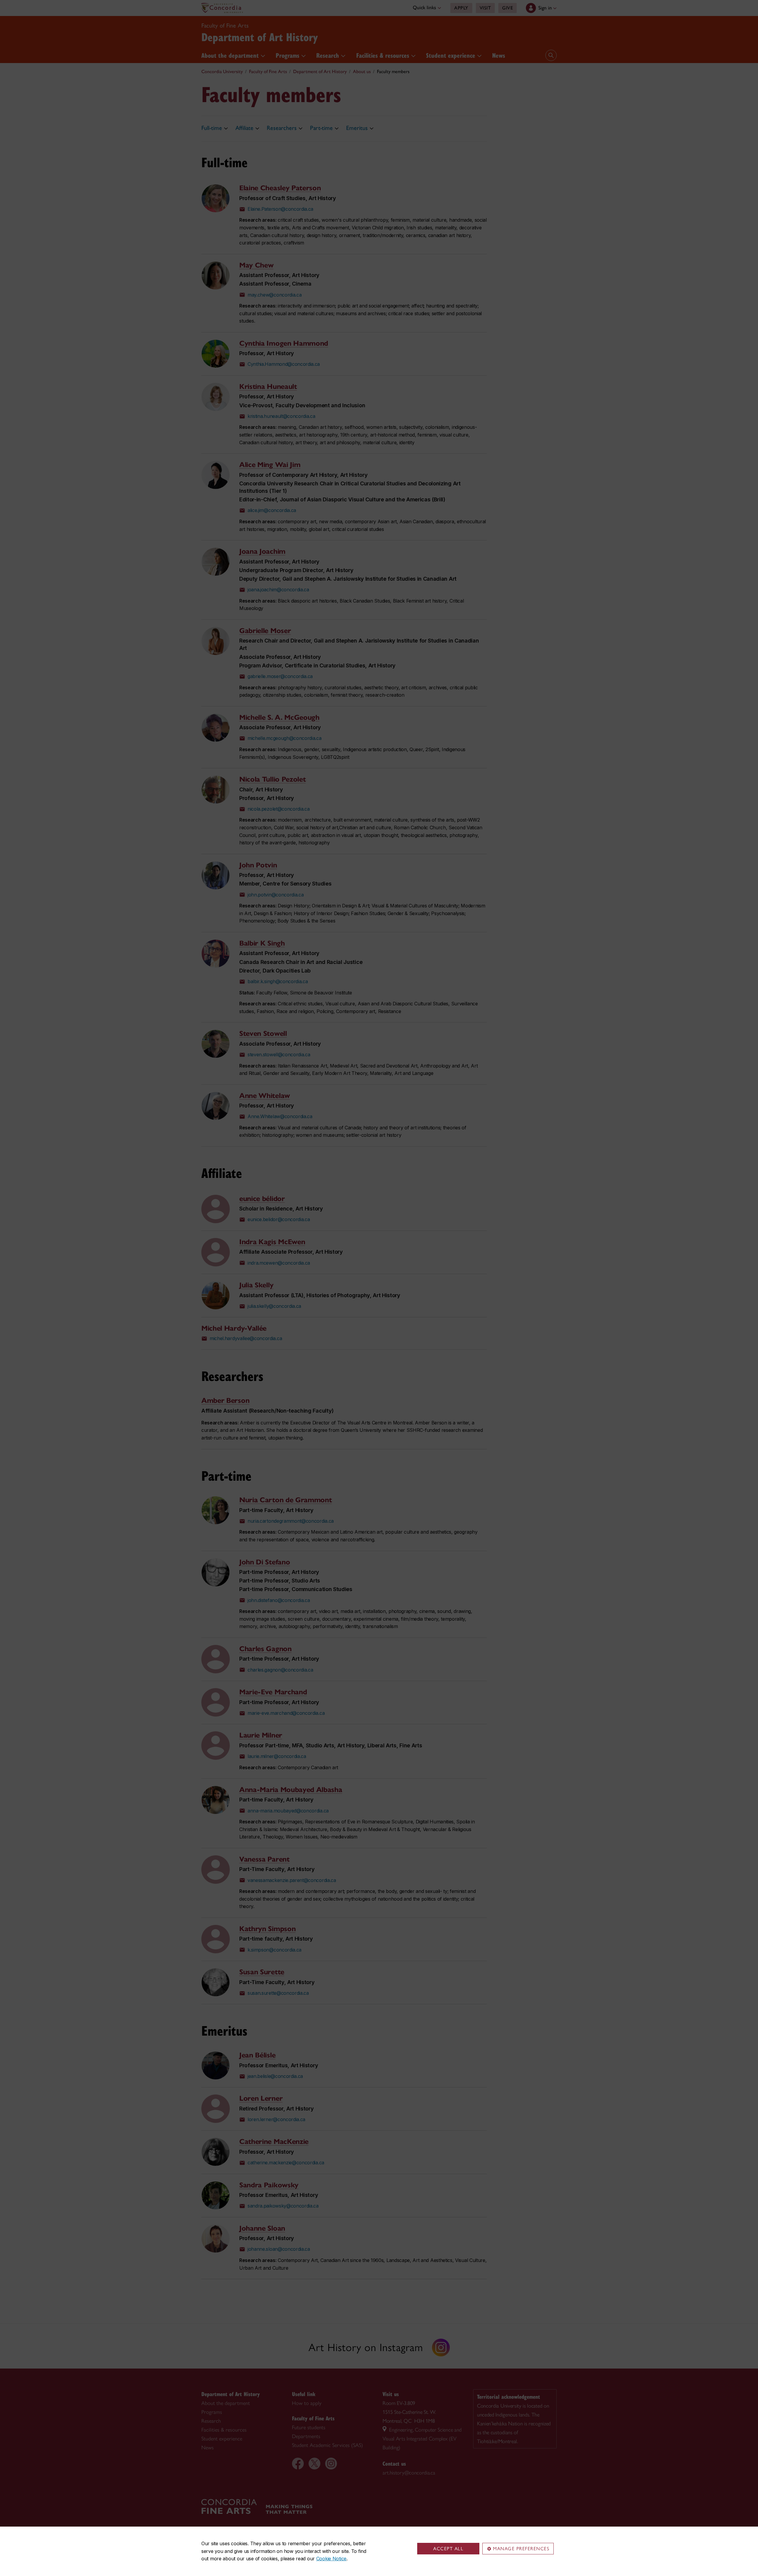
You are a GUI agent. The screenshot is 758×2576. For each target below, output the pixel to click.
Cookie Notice (331, 2559)
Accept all (448, 2549)
